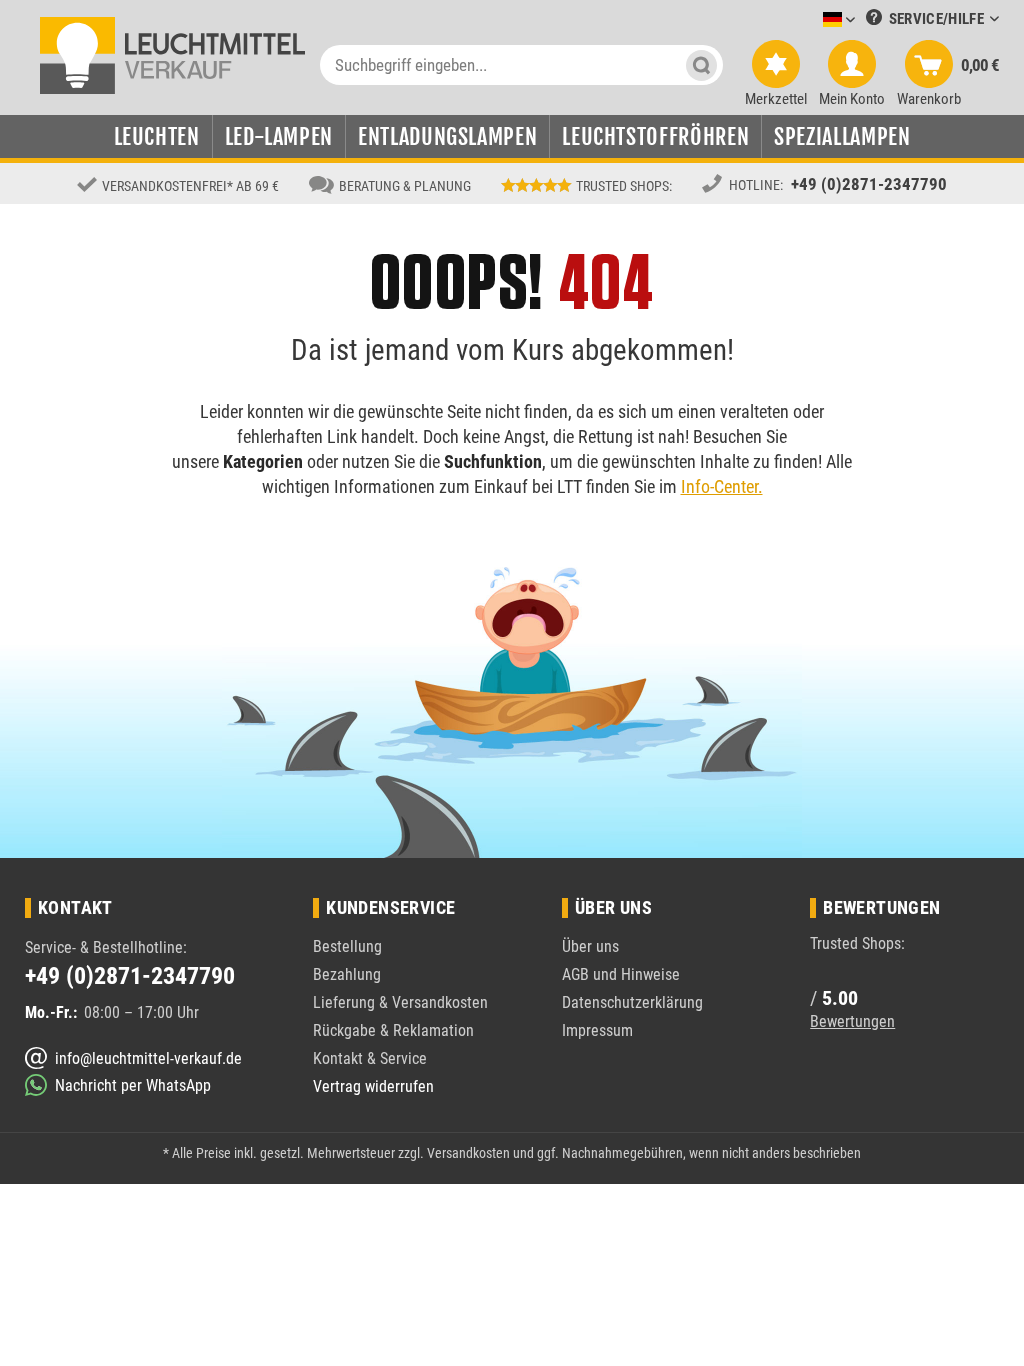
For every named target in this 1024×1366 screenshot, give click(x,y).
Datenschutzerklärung (632, 1002)
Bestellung (347, 946)
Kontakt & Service (370, 1058)
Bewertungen (852, 1021)
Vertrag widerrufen (373, 1086)
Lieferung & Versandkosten (400, 1002)
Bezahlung (347, 974)
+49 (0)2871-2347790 (869, 184)
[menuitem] (809, 20)
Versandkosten (468, 1153)
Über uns (590, 946)
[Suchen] (701, 65)
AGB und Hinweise (621, 974)
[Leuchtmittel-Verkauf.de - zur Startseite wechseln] (172, 54)
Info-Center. (722, 486)
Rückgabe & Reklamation (393, 1030)
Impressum (597, 1030)
